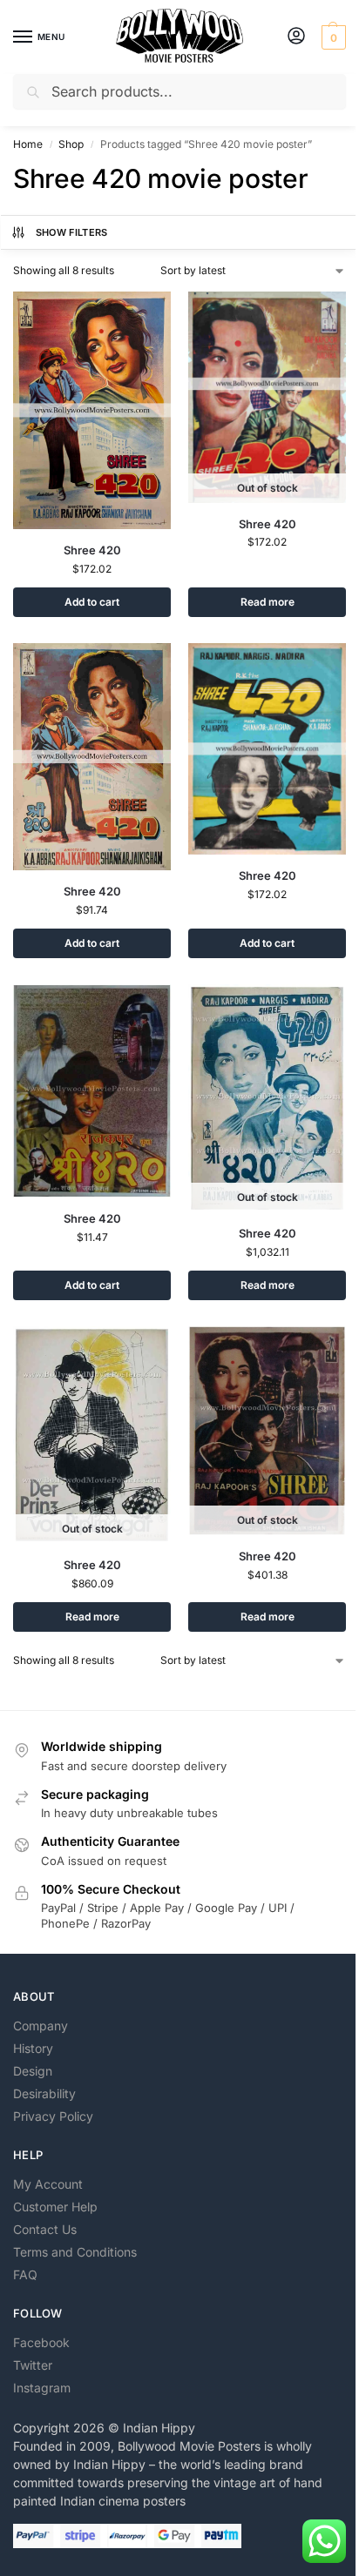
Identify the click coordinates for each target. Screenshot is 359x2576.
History (33, 2048)
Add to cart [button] (92, 602)
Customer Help (55, 2207)
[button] (332, 37)
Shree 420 (92, 550)
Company (41, 2026)
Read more (268, 602)
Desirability (44, 2093)
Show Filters (72, 232)
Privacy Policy (53, 2116)
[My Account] (296, 37)
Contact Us (45, 2229)
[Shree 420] (92, 410)
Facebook (41, 2342)
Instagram (42, 2388)
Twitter (33, 2365)
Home (28, 144)
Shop (71, 144)
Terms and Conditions (75, 2252)
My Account (48, 2184)
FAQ (25, 2274)
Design (33, 2071)
